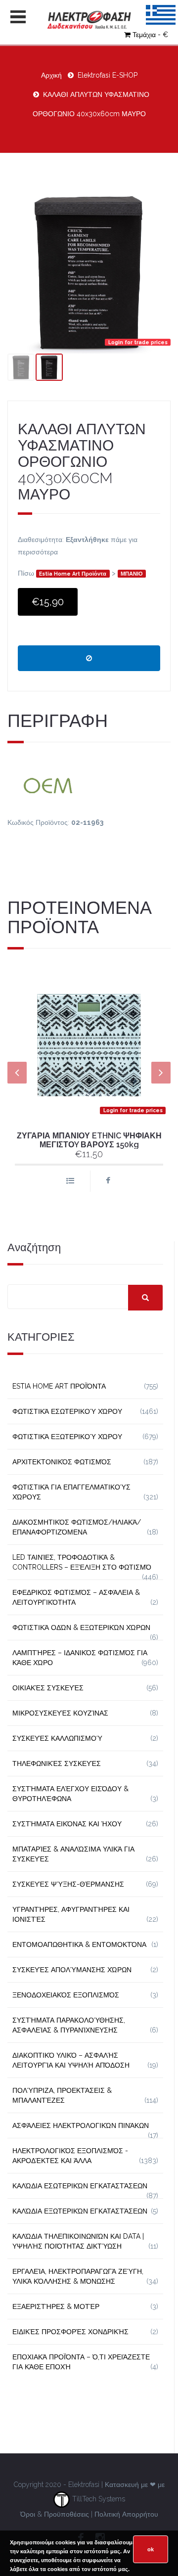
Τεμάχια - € (150, 35)
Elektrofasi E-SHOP (108, 75)
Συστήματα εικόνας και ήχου (67, 1824)
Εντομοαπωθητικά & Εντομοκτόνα (79, 1944)
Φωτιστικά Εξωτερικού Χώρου (67, 1437)
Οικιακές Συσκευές (48, 1688)
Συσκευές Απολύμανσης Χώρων (72, 1970)
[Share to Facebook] (108, 1181)
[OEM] (89, 784)
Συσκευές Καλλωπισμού (57, 1738)
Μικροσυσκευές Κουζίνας (60, 1713)
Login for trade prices (138, 342)
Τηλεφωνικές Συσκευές (57, 1763)
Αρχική (51, 75)
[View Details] (70, 1181)
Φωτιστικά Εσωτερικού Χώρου (67, 1411)
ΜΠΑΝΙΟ (132, 574)
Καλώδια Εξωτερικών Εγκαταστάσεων (80, 2211)
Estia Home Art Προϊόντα (73, 574)
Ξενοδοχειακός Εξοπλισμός (66, 1995)
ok (151, 2549)
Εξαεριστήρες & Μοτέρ (56, 2306)
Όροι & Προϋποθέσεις (55, 2514)
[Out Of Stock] (89, 658)
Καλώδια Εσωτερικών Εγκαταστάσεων (80, 2186)
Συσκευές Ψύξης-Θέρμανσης (68, 1884)
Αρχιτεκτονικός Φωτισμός (62, 1462)
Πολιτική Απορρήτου (126, 2514)
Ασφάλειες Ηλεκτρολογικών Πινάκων (81, 2125)
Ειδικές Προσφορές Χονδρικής (70, 2332)
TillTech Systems (98, 2499)
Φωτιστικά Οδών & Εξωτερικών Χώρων (81, 1627)
